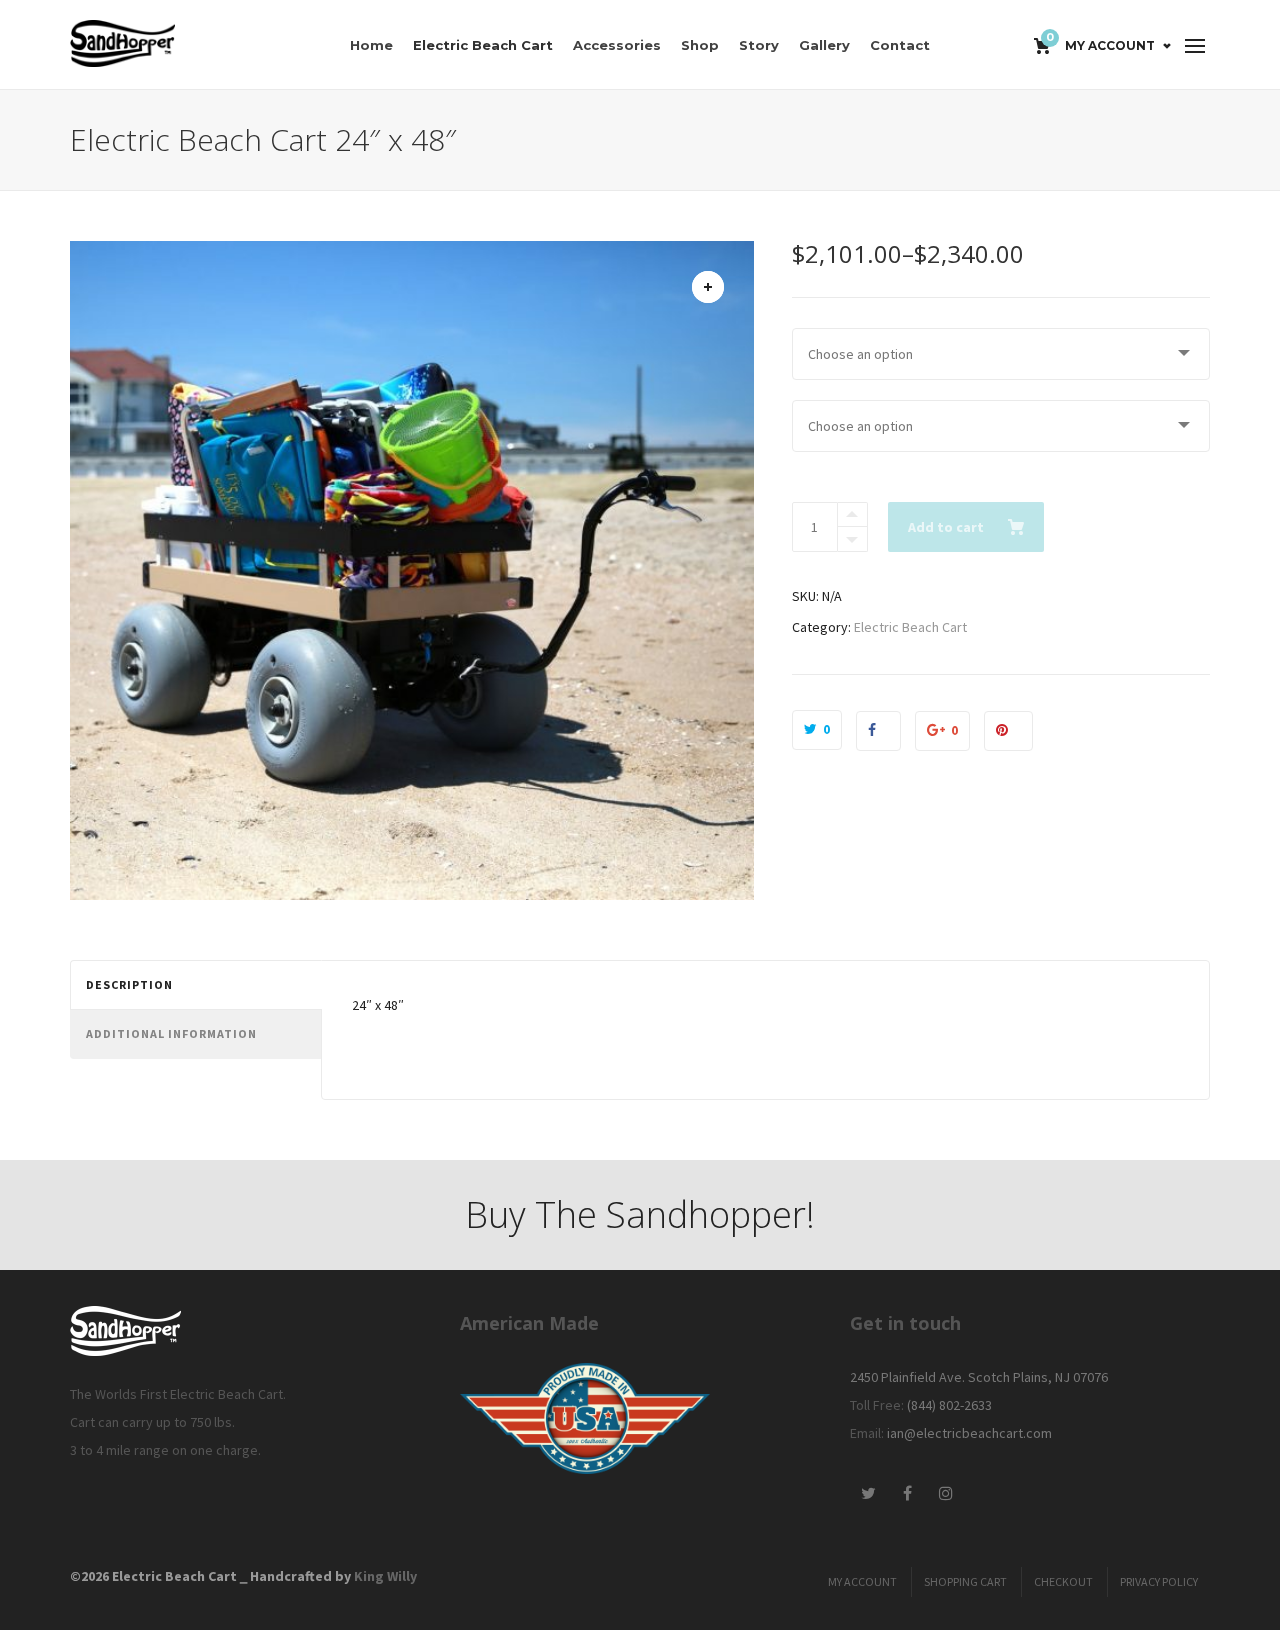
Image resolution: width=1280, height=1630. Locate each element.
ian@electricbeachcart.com (969, 1433)
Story (759, 45)
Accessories (617, 45)
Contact (900, 45)
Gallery (824, 45)
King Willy (385, 1576)
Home (371, 45)
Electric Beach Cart (483, 45)
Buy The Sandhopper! (640, 1214)
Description (129, 984)
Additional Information (171, 1033)
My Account (1110, 45)
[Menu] (1195, 46)
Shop (700, 45)
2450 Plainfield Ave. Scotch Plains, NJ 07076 (979, 1377)
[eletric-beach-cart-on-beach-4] (708, 287)
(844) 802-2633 (949, 1405)
